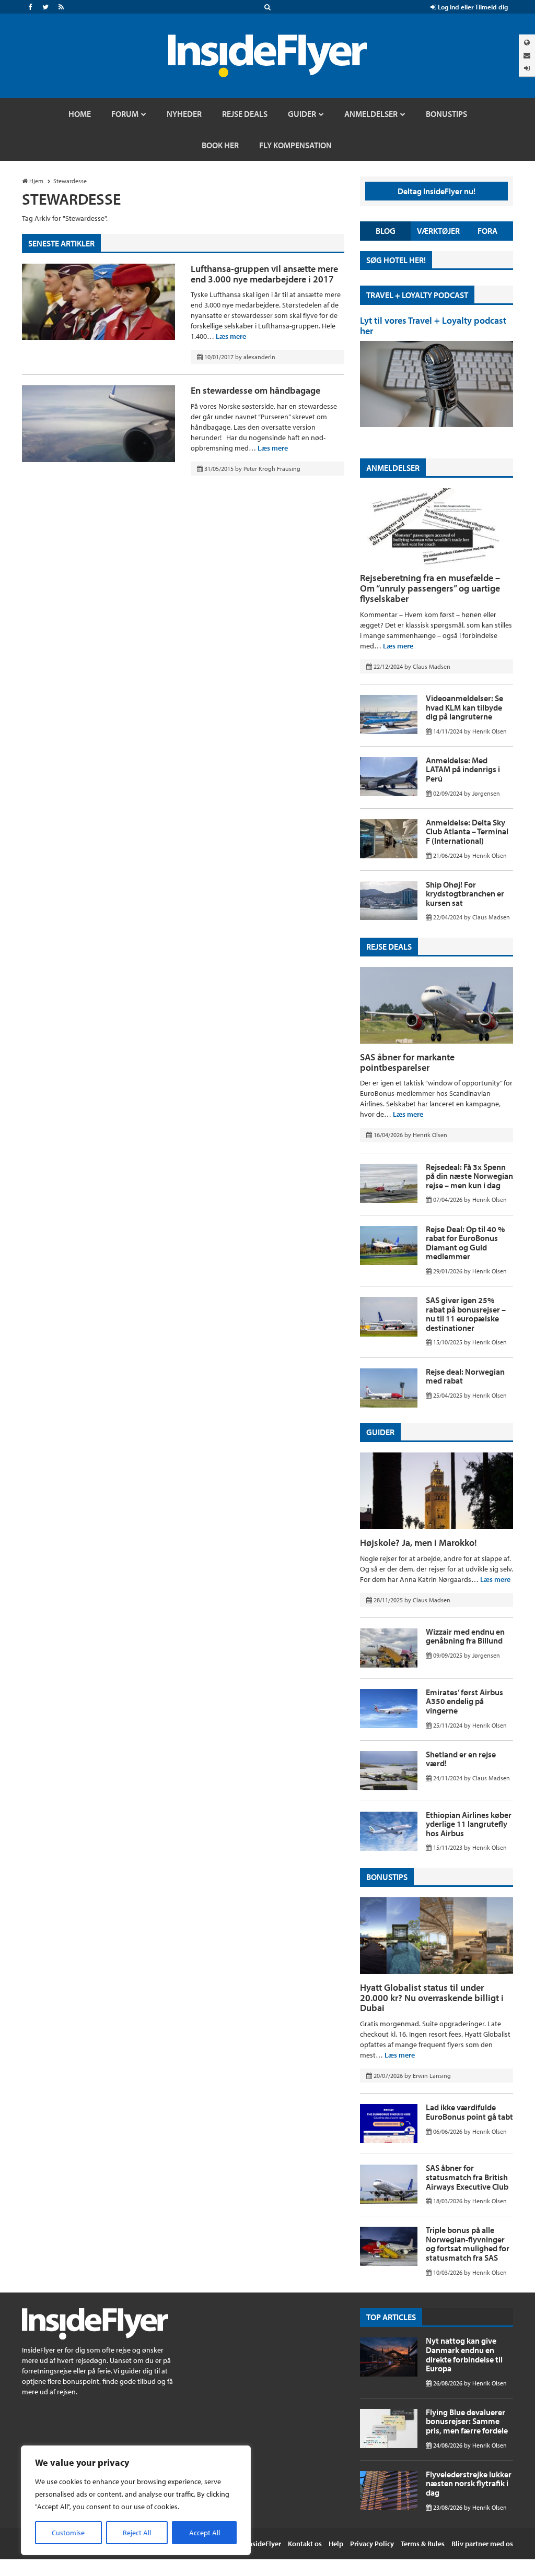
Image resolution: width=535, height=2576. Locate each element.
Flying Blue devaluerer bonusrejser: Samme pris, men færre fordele (467, 2421)
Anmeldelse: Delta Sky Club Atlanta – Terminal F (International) (467, 831)
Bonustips (387, 1877)
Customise (68, 2533)
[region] (136, 2500)
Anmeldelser (393, 468)
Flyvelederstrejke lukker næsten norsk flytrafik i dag (469, 2483)
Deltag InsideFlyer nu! (437, 191)
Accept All (205, 2533)
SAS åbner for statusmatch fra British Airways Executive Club (467, 2177)
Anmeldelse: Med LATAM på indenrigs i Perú (463, 769)
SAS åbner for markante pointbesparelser (407, 1062)
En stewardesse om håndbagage (255, 390)
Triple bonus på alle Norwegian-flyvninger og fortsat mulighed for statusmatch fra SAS (468, 2244)
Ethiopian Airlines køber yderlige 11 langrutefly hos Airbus (469, 1824)
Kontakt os (305, 2544)
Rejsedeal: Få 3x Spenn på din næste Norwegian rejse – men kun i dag (469, 1176)
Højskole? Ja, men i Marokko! (418, 1543)
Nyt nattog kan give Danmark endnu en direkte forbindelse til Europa (464, 2354)
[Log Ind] (527, 68)
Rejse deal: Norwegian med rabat (465, 1376)
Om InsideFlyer (257, 2544)
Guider (380, 1432)
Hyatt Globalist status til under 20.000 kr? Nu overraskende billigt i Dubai (432, 1998)
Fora (487, 231)
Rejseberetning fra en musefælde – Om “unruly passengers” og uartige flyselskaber (430, 588)
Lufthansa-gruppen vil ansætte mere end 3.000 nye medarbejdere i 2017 (264, 274)
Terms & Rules (423, 2544)
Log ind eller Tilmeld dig (472, 7)
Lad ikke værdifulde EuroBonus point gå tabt (469, 2112)
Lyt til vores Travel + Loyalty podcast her (433, 326)
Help (336, 2544)
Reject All (137, 2533)
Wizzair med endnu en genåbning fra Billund (465, 1636)
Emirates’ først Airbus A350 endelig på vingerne (464, 1701)
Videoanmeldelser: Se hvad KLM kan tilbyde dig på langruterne (464, 707)
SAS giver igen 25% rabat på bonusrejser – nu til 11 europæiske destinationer (466, 1314)
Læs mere (231, 336)
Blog (386, 231)
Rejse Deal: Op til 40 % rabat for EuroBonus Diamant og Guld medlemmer (465, 1243)
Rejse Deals (389, 947)
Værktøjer (438, 231)
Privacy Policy (372, 2544)
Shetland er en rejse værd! (461, 1759)
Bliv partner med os (482, 2544)
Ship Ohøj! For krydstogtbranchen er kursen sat (465, 894)
